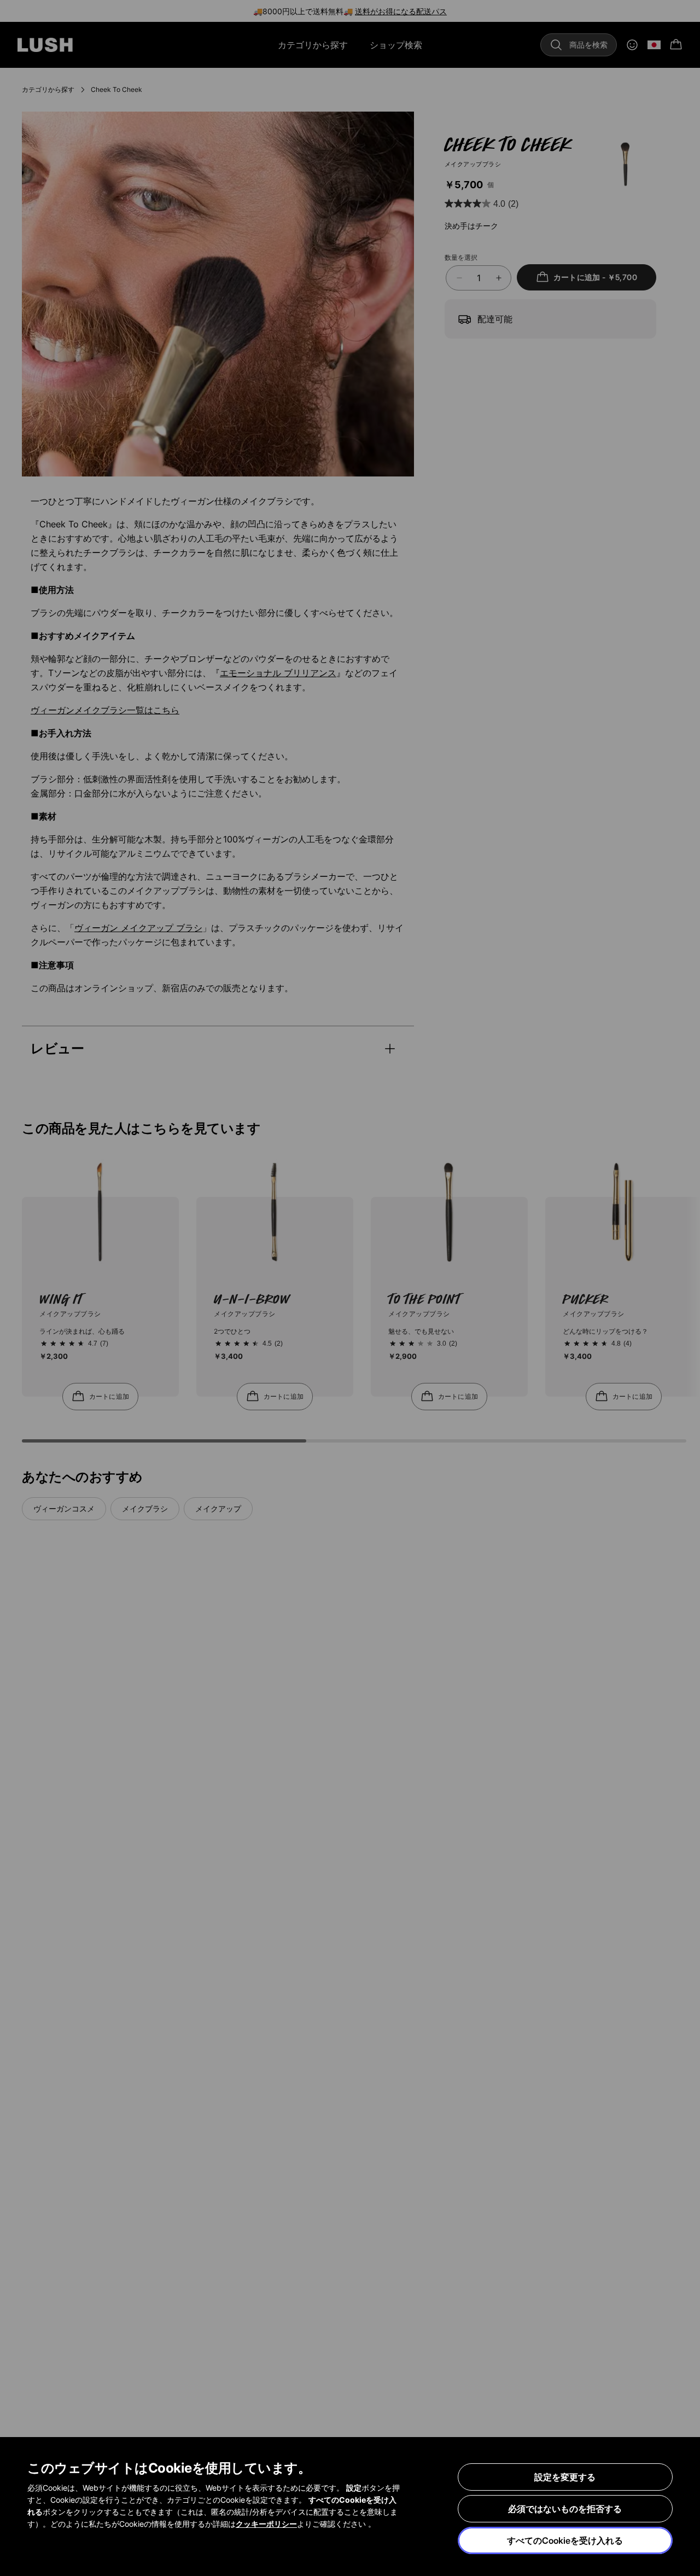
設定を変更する (565, 2477)
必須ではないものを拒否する (565, 2509)
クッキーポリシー (266, 2524)
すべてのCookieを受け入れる (565, 2540)
